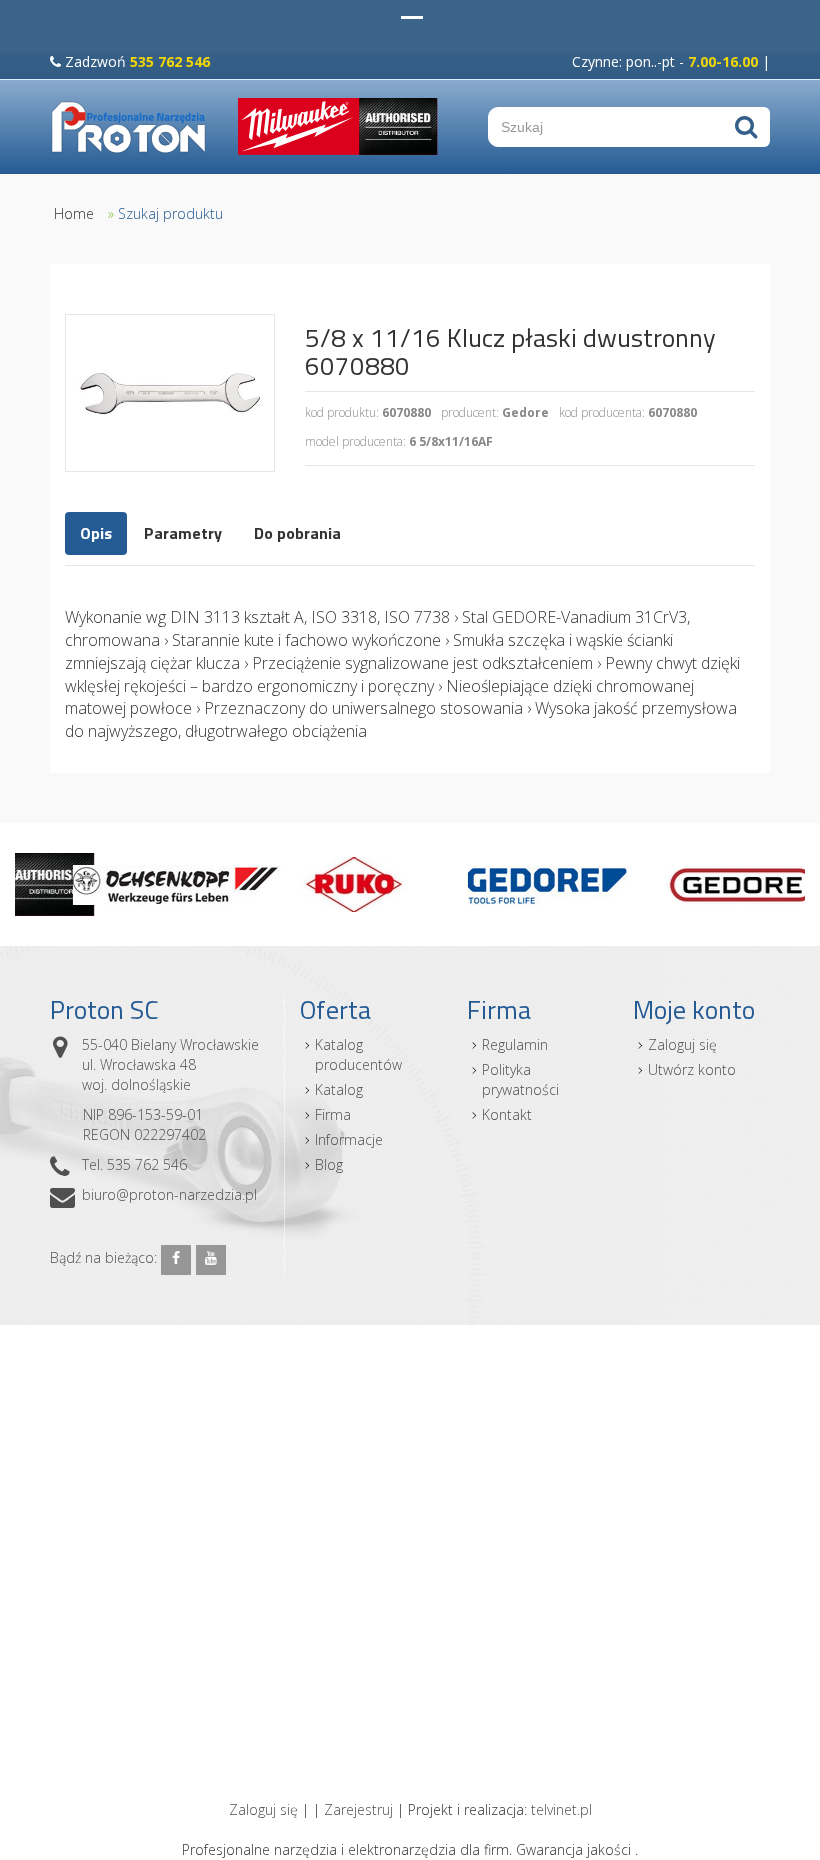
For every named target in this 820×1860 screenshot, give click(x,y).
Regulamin (515, 1044)
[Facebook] (176, 1260)
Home (74, 213)
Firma (333, 1114)
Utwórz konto (692, 1069)
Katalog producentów (358, 1054)
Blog (329, 1164)
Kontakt (507, 1114)
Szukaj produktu (170, 213)
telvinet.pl (561, 1809)
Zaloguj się (682, 1044)
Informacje (349, 1139)
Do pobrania (297, 533)
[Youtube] (211, 1260)
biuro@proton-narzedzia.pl (169, 1194)
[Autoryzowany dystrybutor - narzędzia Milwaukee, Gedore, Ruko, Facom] (129, 127)
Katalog (339, 1089)
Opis (96, 533)
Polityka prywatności (520, 1079)
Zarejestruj (358, 1809)
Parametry (183, 533)
